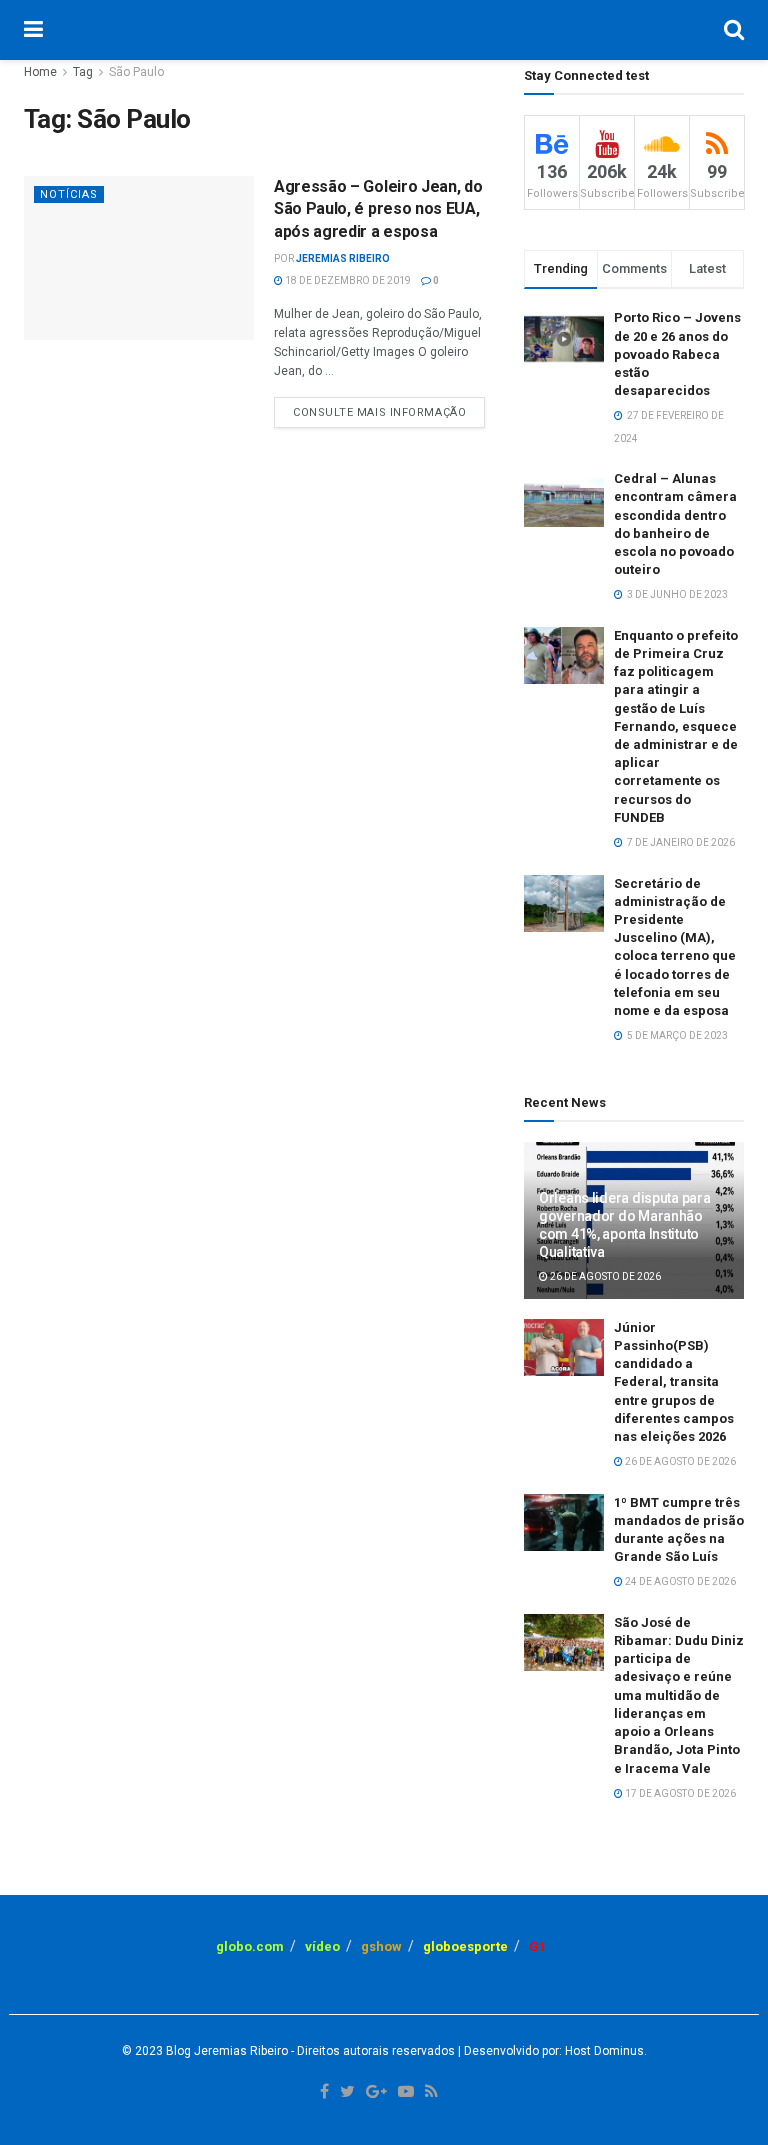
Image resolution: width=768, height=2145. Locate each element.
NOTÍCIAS (69, 194)
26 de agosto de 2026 (604, 1276)
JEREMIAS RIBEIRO (343, 258)
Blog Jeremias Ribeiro (225, 2051)
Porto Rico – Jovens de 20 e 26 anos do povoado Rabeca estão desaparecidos (677, 354)
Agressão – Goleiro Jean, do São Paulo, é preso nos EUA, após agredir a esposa (378, 209)
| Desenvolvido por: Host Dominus (549, 2051)
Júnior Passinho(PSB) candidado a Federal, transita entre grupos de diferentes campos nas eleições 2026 (674, 1382)
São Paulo (136, 72)
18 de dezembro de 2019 (347, 280)
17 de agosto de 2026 (679, 1793)
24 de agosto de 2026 (679, 1581)
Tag (83, 72)
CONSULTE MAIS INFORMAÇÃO (379, 412)
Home (40, 72)
